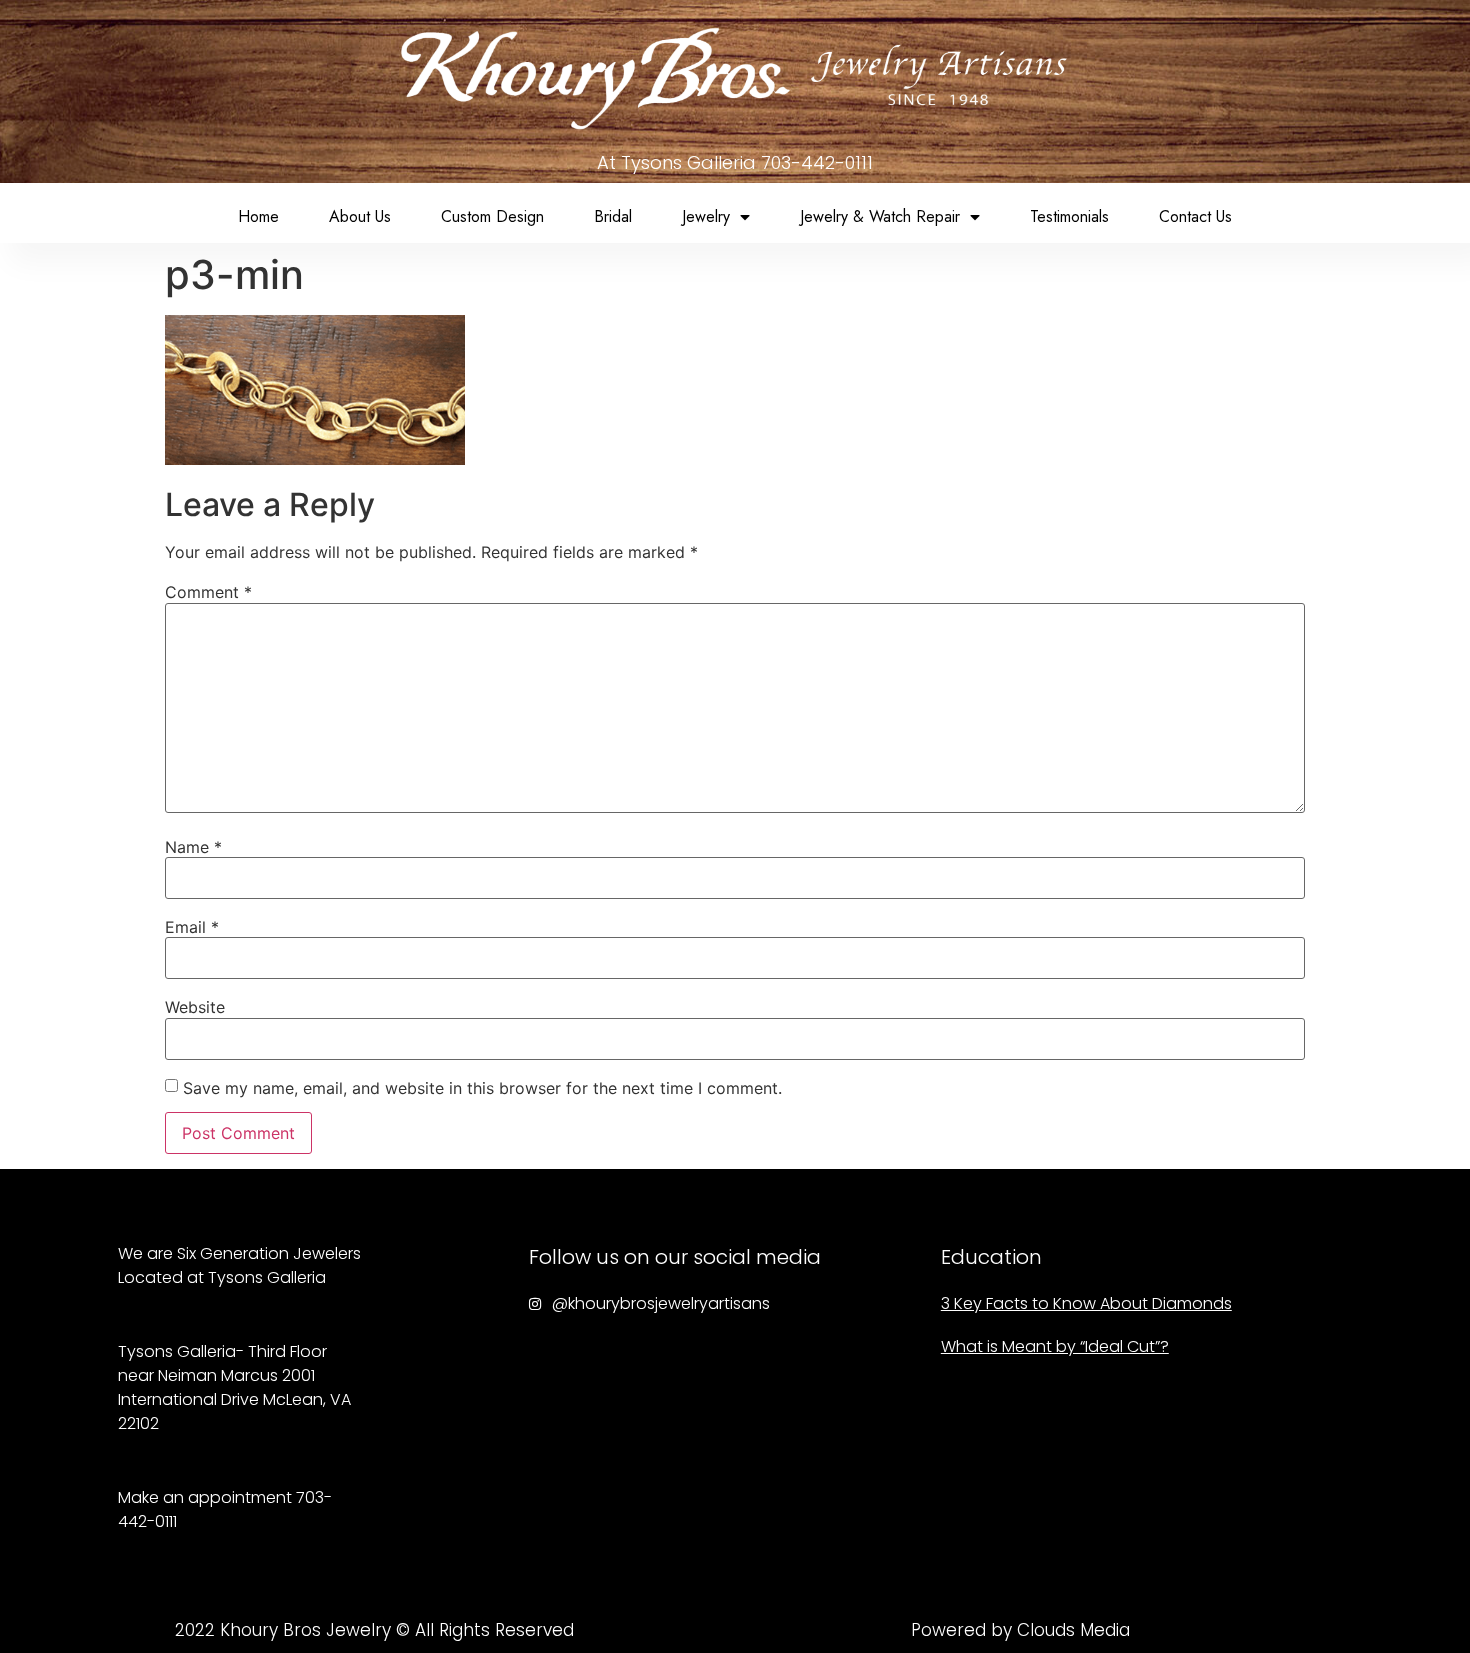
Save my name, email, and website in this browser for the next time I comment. (482, 1088)
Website (195, 1007)
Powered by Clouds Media (1020, 1630)
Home (258, 216)
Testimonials (1069, 216)
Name (193, 847)
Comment (208, 592)
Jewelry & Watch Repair (880, 216)
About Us (360, 216)
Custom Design (492, 216)
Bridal (613, 216)
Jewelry (706, 216)
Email (192, 927)
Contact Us (1195, 216)
